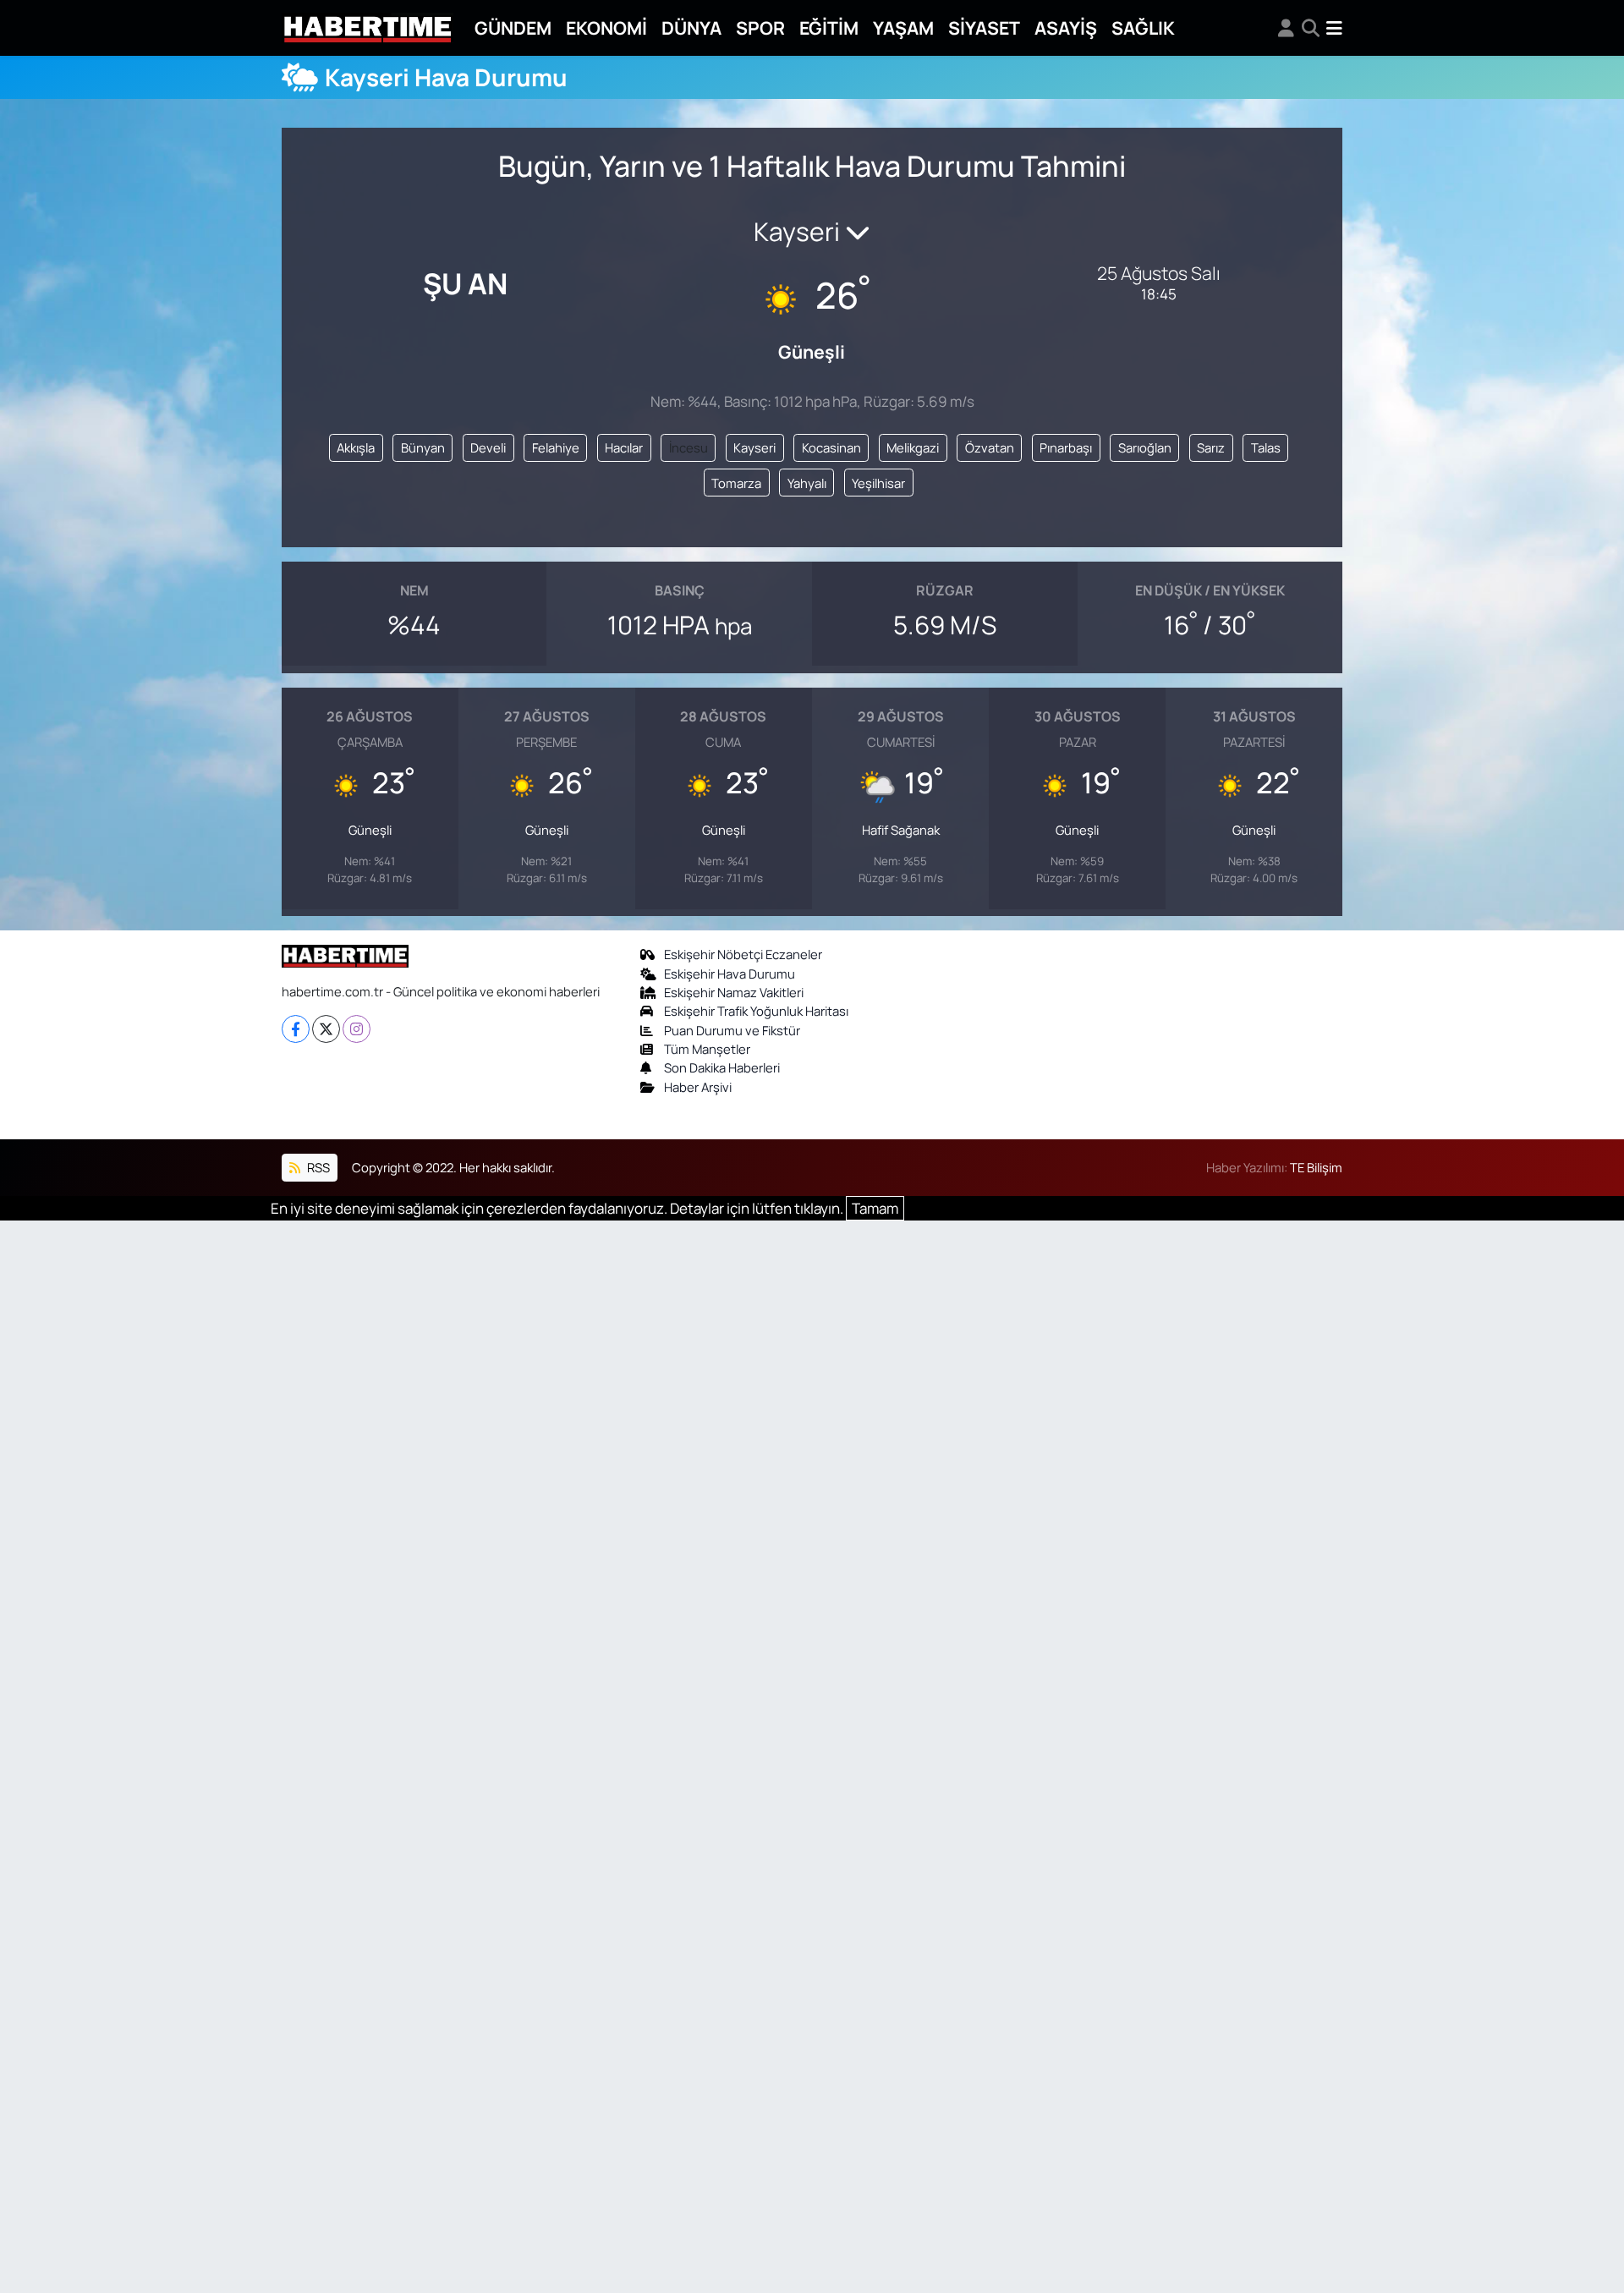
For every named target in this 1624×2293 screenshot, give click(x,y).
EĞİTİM (829, 27)
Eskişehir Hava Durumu (730, 974)
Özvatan (990, 447)
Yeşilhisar (878, 483)
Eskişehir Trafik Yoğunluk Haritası (756, 1011)
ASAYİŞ (1066, 27)
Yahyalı (807, 483)
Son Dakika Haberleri (722, 1067)
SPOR (760, 27)
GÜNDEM (513, 27)
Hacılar (624, 447)
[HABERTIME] (368, 28)
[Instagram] (357, 1029)
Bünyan (423, 447)
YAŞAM (903, 27)
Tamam (875, 1208)
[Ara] (1311, 28)
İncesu (689, 447)
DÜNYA (691, 27)
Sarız (1211, 447)
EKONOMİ (606, 27)
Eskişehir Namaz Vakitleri (734, 992)
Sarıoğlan (1145, 447)
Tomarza (736, 483)
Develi (488, 447)
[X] (326, 1029)
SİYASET (984, 27)
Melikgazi (913, 447)
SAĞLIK (1143, 27)
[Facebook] (296, 1029)
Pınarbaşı (1066, 447)
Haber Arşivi (698, 1087)
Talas (1266, 447)
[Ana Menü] (1334, 28)
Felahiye (556, 447)
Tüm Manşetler (707, 1049)
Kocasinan (831, 447)
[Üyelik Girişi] (1286, 28)
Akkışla (356, 447)
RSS (317, 1167)
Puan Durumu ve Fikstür (732, 1030)
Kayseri (754, 447)
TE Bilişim (1316, 1167)
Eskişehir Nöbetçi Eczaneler (743, 954)
